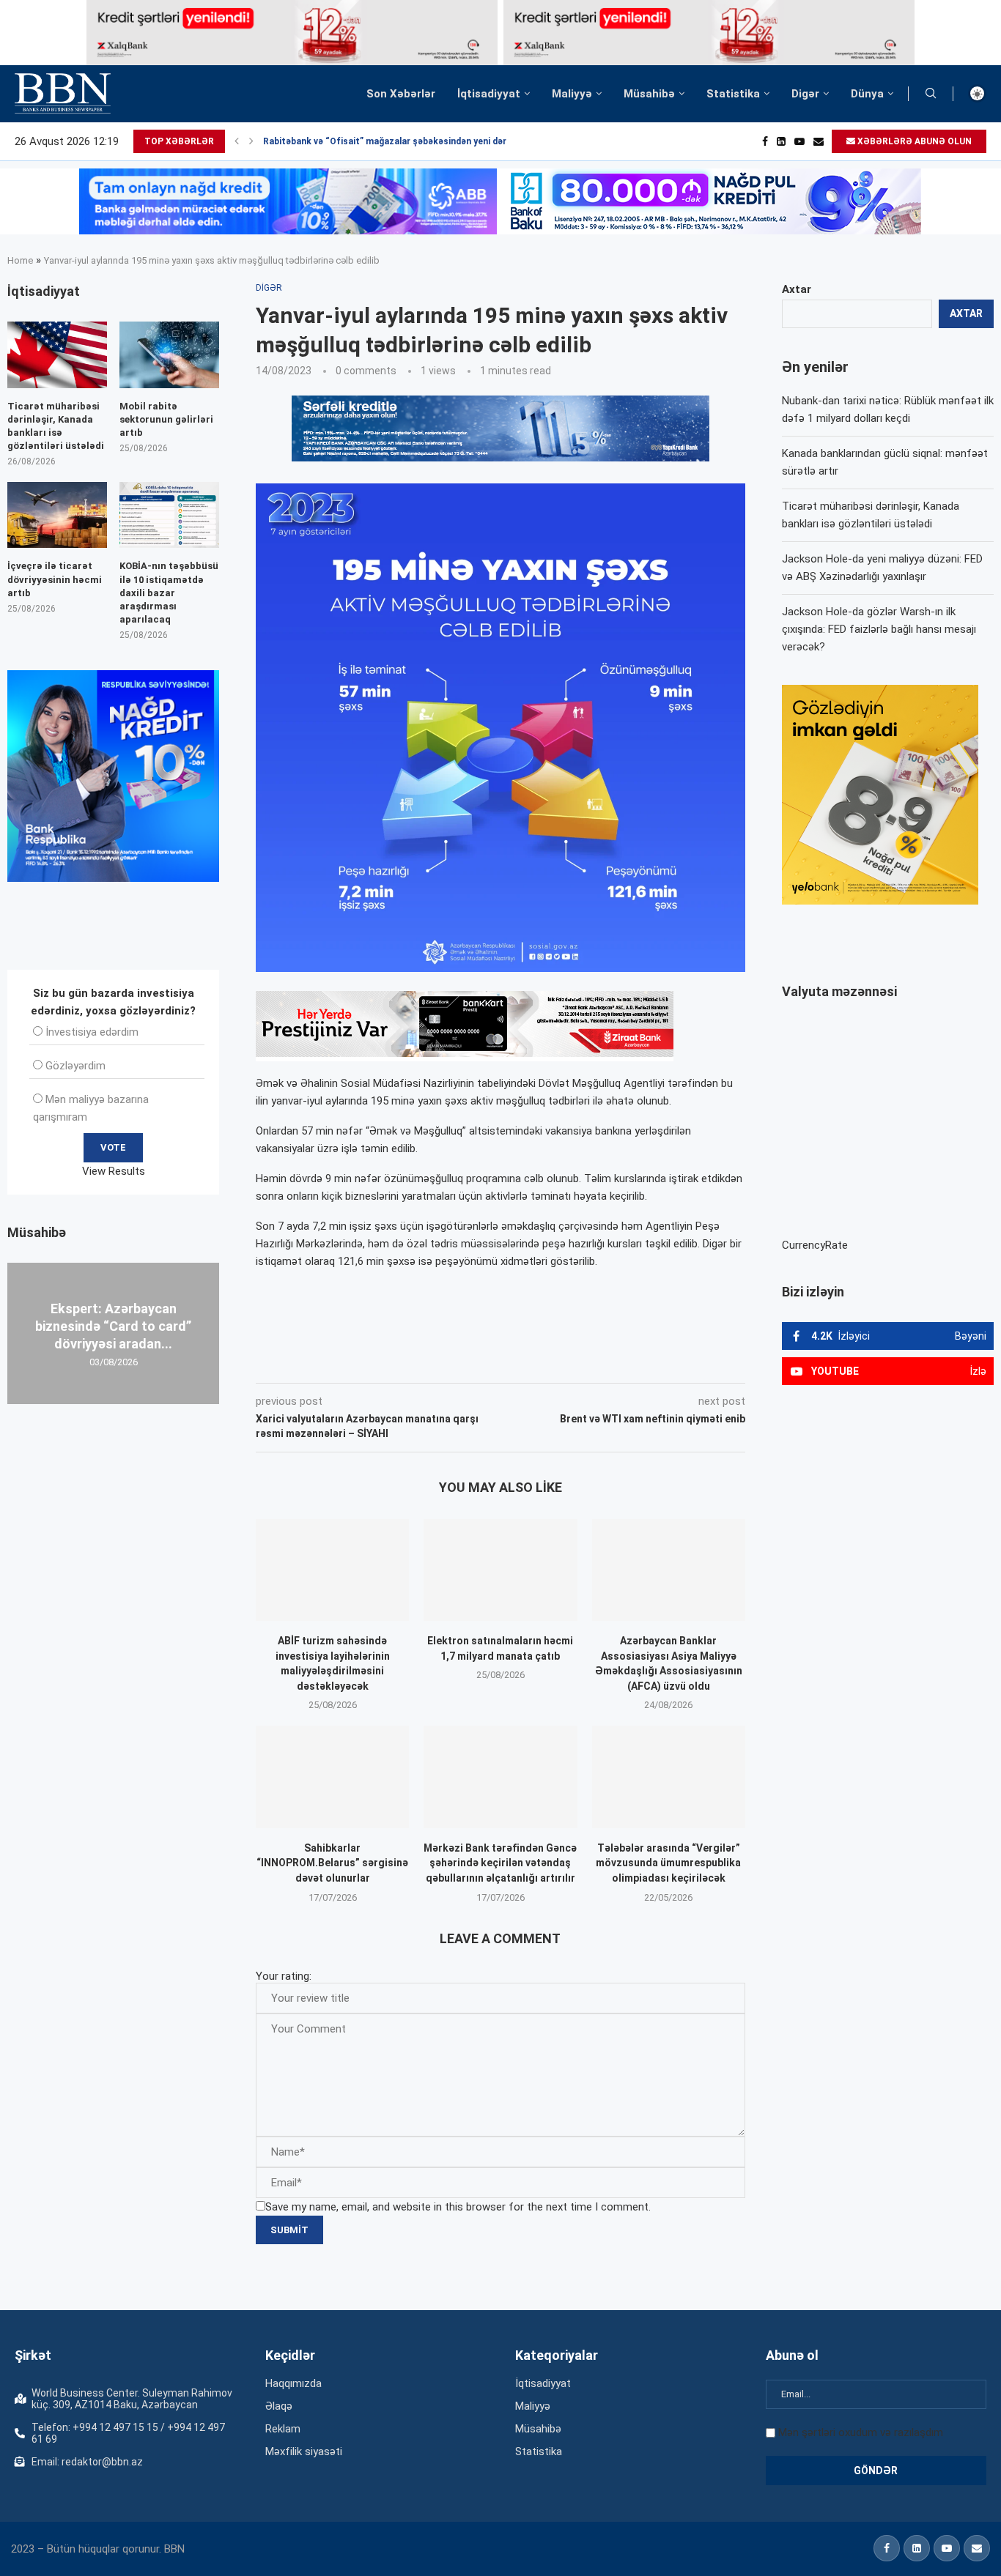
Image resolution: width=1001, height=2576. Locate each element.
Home (20, 260)
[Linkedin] (781, 141)
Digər (805, 94)
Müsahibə (649, 94)
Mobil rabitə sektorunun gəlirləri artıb (166, 419)
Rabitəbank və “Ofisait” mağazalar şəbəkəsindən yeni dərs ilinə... (401, 141)
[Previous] (237, 141)
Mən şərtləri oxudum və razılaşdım (861, 2432)
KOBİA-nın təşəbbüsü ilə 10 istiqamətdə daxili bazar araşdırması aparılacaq (169, 593)
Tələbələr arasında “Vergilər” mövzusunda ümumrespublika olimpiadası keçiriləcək (668, 1863)
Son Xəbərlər (401, 94)
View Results (114, 1171)
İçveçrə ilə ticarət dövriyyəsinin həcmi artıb (55, 579)
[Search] (931, 94)
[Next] (251, 141)
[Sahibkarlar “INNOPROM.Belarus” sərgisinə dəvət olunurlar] (332, 1777)
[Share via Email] (586, 1362)
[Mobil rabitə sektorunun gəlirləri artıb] (169, 355)
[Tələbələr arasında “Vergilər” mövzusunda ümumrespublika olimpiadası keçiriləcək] (669, 1777)
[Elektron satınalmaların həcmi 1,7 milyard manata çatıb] (500, 1570)
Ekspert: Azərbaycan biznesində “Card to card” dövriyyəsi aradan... (113, 1326)
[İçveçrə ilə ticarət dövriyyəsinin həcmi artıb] (57, 515)
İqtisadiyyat (489, 94)
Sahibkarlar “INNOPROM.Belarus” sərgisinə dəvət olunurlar (332, 1863)
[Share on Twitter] (419, 1362)
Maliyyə (572, 94)
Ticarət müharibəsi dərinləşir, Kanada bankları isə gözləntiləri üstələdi (56, 426)
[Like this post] (352, 1362)
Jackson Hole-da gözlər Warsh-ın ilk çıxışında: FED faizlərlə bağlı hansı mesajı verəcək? (879, 629)
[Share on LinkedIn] (453, 1362)
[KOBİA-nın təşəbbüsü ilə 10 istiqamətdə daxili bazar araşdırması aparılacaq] (169, 515)
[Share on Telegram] (551, 1362)
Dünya (867, 94)
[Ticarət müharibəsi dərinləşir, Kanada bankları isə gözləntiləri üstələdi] (57, 355)
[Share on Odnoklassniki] (485, 1362)
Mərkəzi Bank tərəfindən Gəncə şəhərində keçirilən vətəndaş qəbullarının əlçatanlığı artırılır (500, 1863)
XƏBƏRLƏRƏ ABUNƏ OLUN (913, 141)
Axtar (797, 289)
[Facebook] (765, 141)
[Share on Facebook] (387, 1362)
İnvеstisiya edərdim (92, 1032)
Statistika (733, 94)
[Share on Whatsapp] (517, 1362)
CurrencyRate (815, 1245)
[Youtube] (799, 141)
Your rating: (284, 1976)
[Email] (819, 141)
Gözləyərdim (75, 1066)
